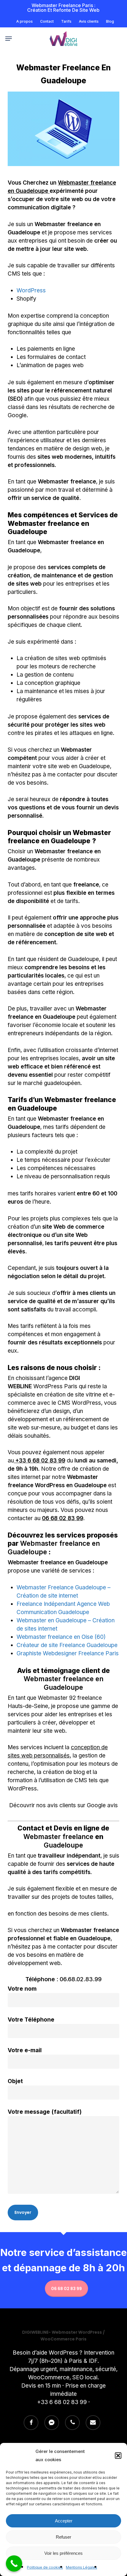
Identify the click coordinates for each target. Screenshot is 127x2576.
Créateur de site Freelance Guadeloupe (67, 1645)
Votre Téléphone (31, 2020)
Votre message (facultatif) (45, 2112)
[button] (118, 2456)
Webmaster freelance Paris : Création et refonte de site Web (63, 8)
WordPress (31, 290)
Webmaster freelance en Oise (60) (61, 1637)
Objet (15, 2081)
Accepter (64, 2521)
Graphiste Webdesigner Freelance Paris (68, 1653)
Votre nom (22, 1989)
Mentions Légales (82, 2567)
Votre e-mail (25, 2050)
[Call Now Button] (14, 2563)
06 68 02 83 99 (62, 1518)
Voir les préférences (63, 2553)
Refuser (63, 2537)
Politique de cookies (45, 2567)
